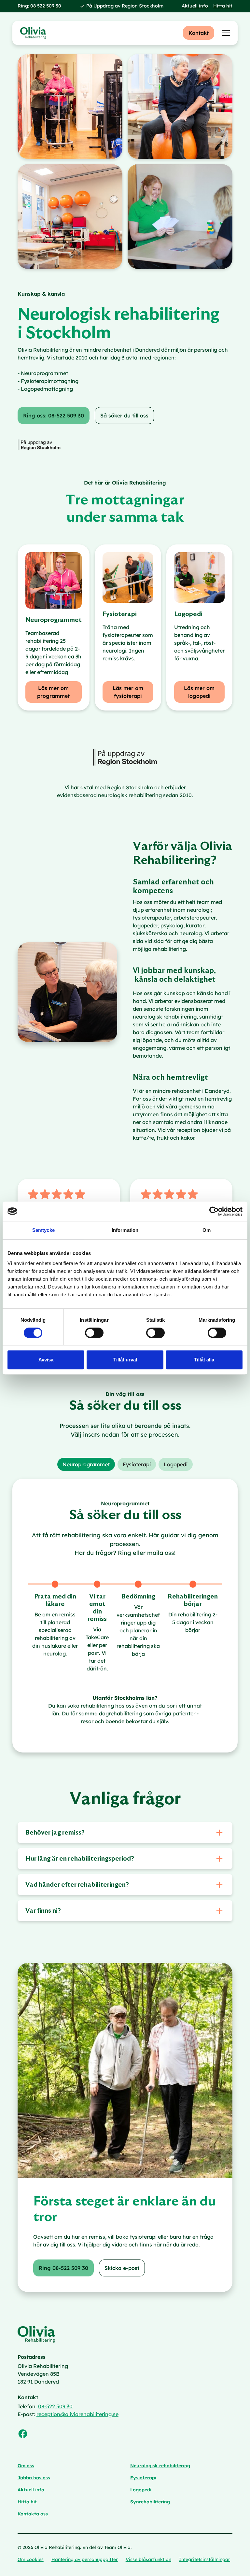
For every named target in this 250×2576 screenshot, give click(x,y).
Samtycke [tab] (43, 1230)
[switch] (94, 1333)
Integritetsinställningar (205, 2559)
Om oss (26, 2466)
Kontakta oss (33, 2514)
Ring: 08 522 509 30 (39, 6)
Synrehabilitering (150, 2502)
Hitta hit (223, 6)
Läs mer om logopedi (199, 692)
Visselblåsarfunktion (148, 2559)
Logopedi (141, 2490)
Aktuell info (195, 6)
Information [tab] (125, 1230)
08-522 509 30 (55, 2406)
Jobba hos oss (34, 2478)
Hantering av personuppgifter (85, 2559)
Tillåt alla (204, 1360)
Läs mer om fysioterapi (128, 692)
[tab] (86, 1464)
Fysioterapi (143, 2478)
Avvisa (46, 1360)
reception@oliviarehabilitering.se (77, 2414)
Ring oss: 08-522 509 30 (54, 415)
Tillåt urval (125, 1360)
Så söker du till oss (124, 415)
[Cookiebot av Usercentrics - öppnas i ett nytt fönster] (214, 1211)
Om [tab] (207, 1230)
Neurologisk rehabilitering (160, 2466)
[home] (33, 33)
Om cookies (31, 2559)
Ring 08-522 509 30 (63, 2268)
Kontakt (199, 33)
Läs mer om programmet (53, 692)
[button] (225, 33)
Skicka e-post (122, 2268)
